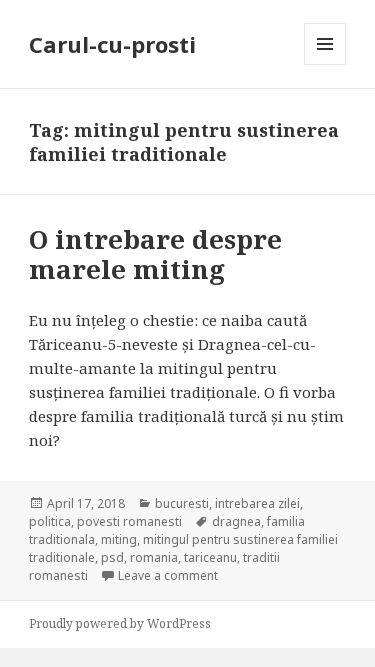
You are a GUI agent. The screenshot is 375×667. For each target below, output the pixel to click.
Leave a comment (168, 575)
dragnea (236, 521)
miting (119, 539)
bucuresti (182, 503)
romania (154, 557)
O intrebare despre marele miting (155, 254)
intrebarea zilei (257, 503)
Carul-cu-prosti (112, 44)
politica (50, 521)
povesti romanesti (129, 521)
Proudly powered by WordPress (120, 623)
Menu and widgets (325, 64)
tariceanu (210, 557)
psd (112, 557)
